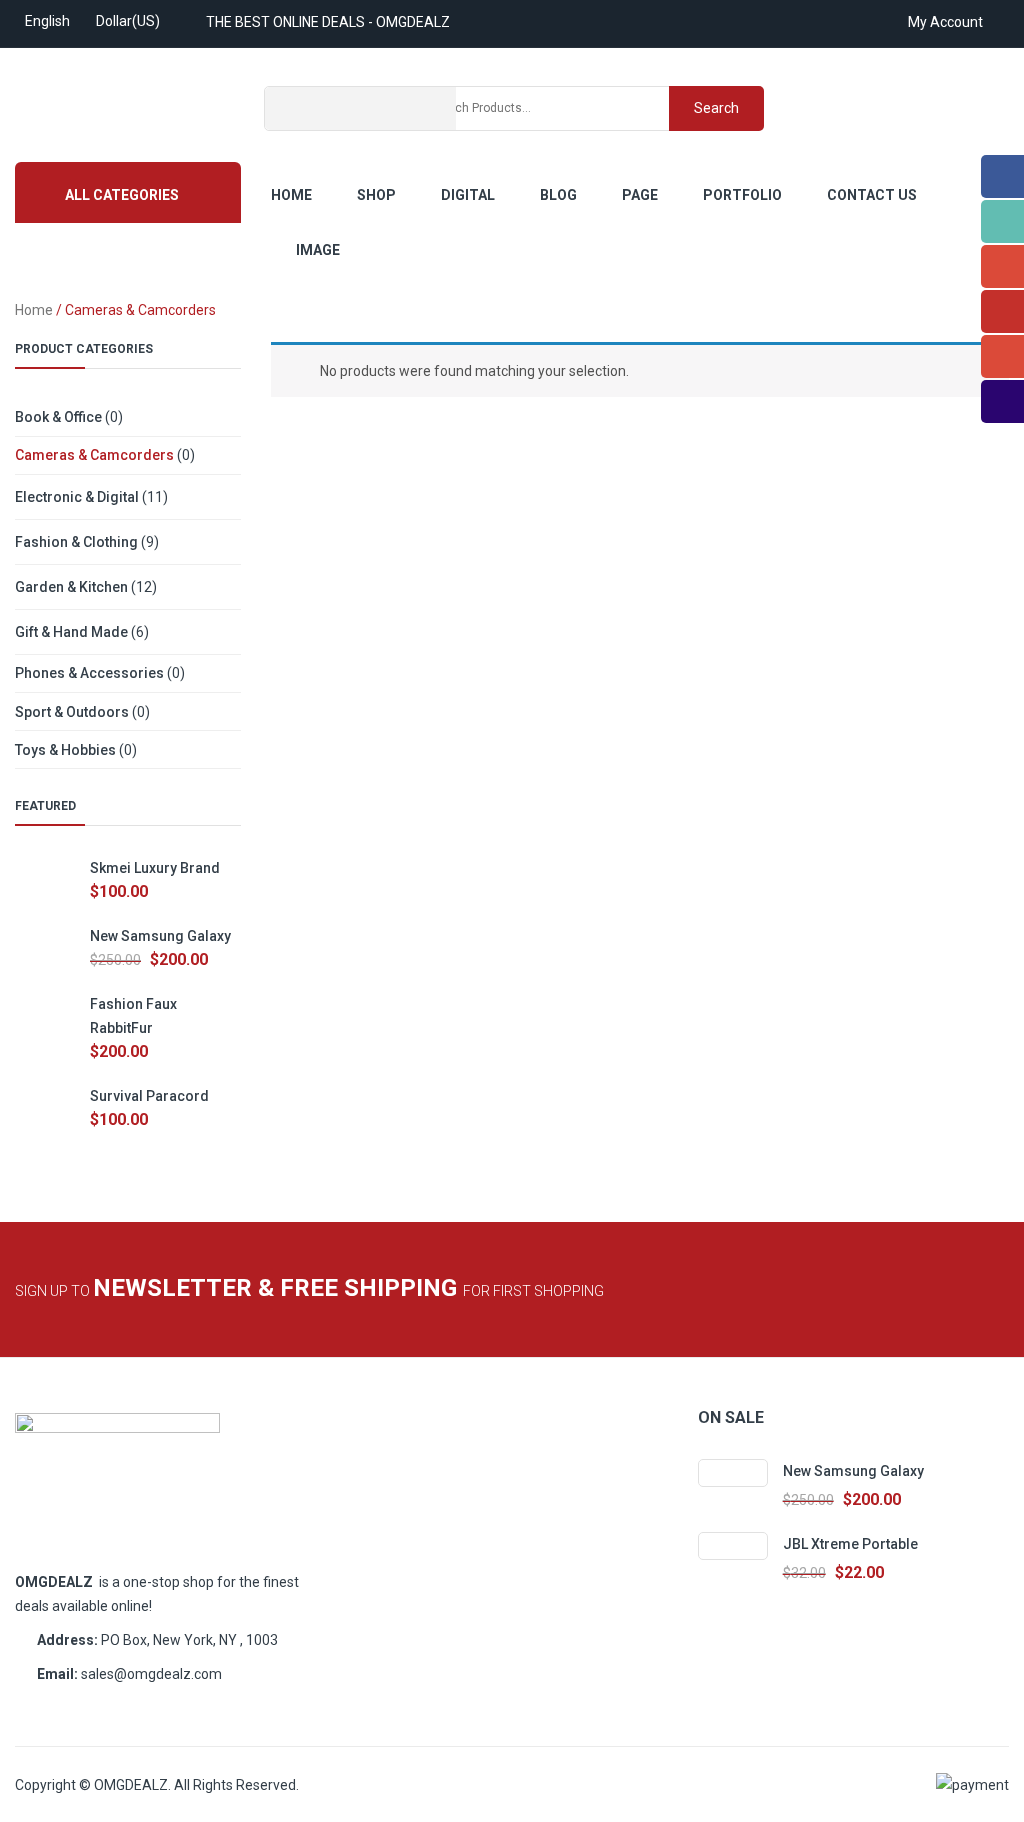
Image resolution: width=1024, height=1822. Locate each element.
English (47, 21)
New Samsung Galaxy (160, 936)
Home (34, 310)
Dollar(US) (128, 21)
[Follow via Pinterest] (1002, 356)
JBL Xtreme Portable (850, 1544)
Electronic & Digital (77, 497)
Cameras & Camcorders (94, 455)
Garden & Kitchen (71, 587)
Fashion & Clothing (76, 542)
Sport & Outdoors (72, 712)
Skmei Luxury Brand (155, 868)
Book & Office (58, 417)
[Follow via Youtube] (1002, 311)
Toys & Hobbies (65, 750)
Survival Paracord (149, 1096)
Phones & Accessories (89, 673)
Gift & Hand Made (71, 632)
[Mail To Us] (1002, 401)
